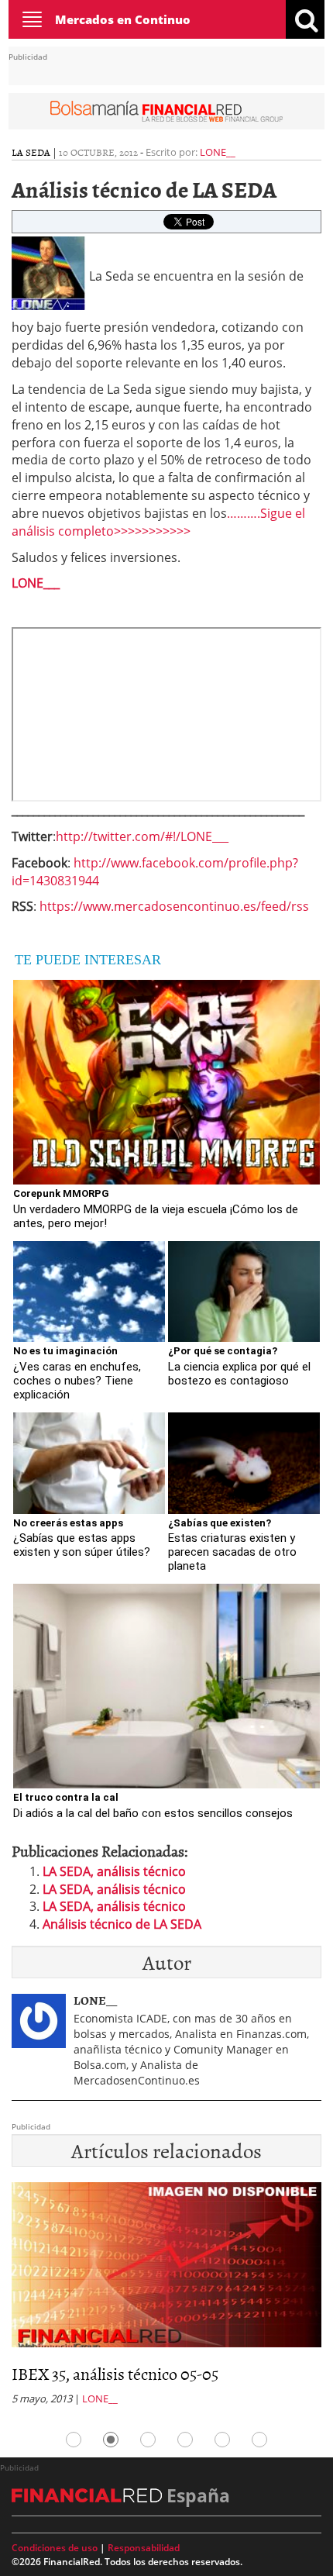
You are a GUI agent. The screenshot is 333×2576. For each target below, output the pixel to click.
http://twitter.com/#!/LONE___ (142, 836)
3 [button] (148, 2440)
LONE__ (218, 152)
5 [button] (222, 2440)
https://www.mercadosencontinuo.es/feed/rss (174, 906)
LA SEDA (31, 152)
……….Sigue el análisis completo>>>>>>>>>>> (158, 522)
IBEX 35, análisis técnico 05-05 (115, 2373)
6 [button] (259, 2440)
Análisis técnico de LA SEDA (122, 1924)
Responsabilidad (144, 2548)
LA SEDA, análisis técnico (114, 1871)
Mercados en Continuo (123, 19)
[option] (166, 2298)
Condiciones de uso (55, 2548)
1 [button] (74, 2440)
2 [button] (111, 2440)
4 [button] (185, 2440)
